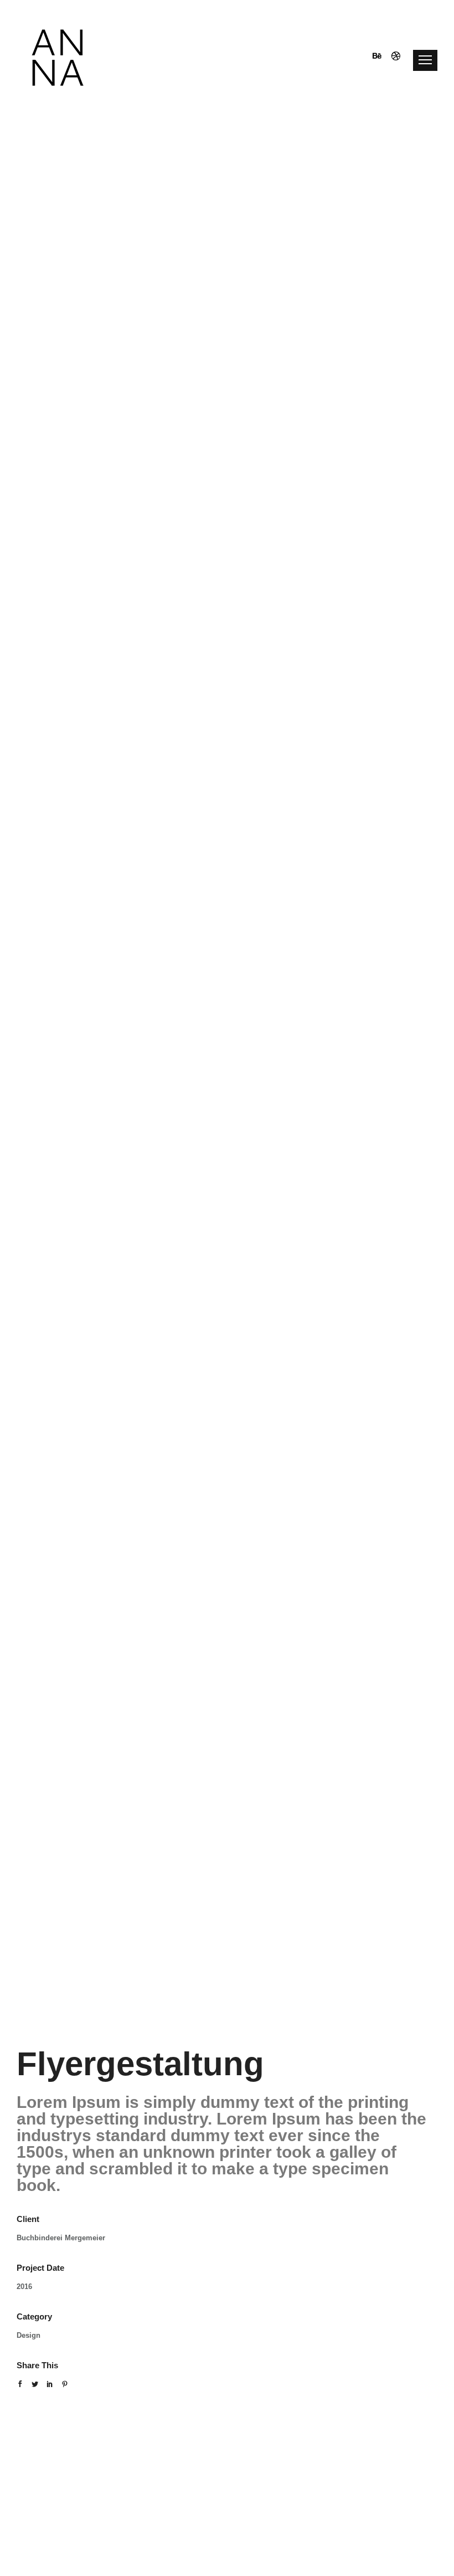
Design (29, 2335)
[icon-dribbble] (396, 58)
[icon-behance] (380, 58)
